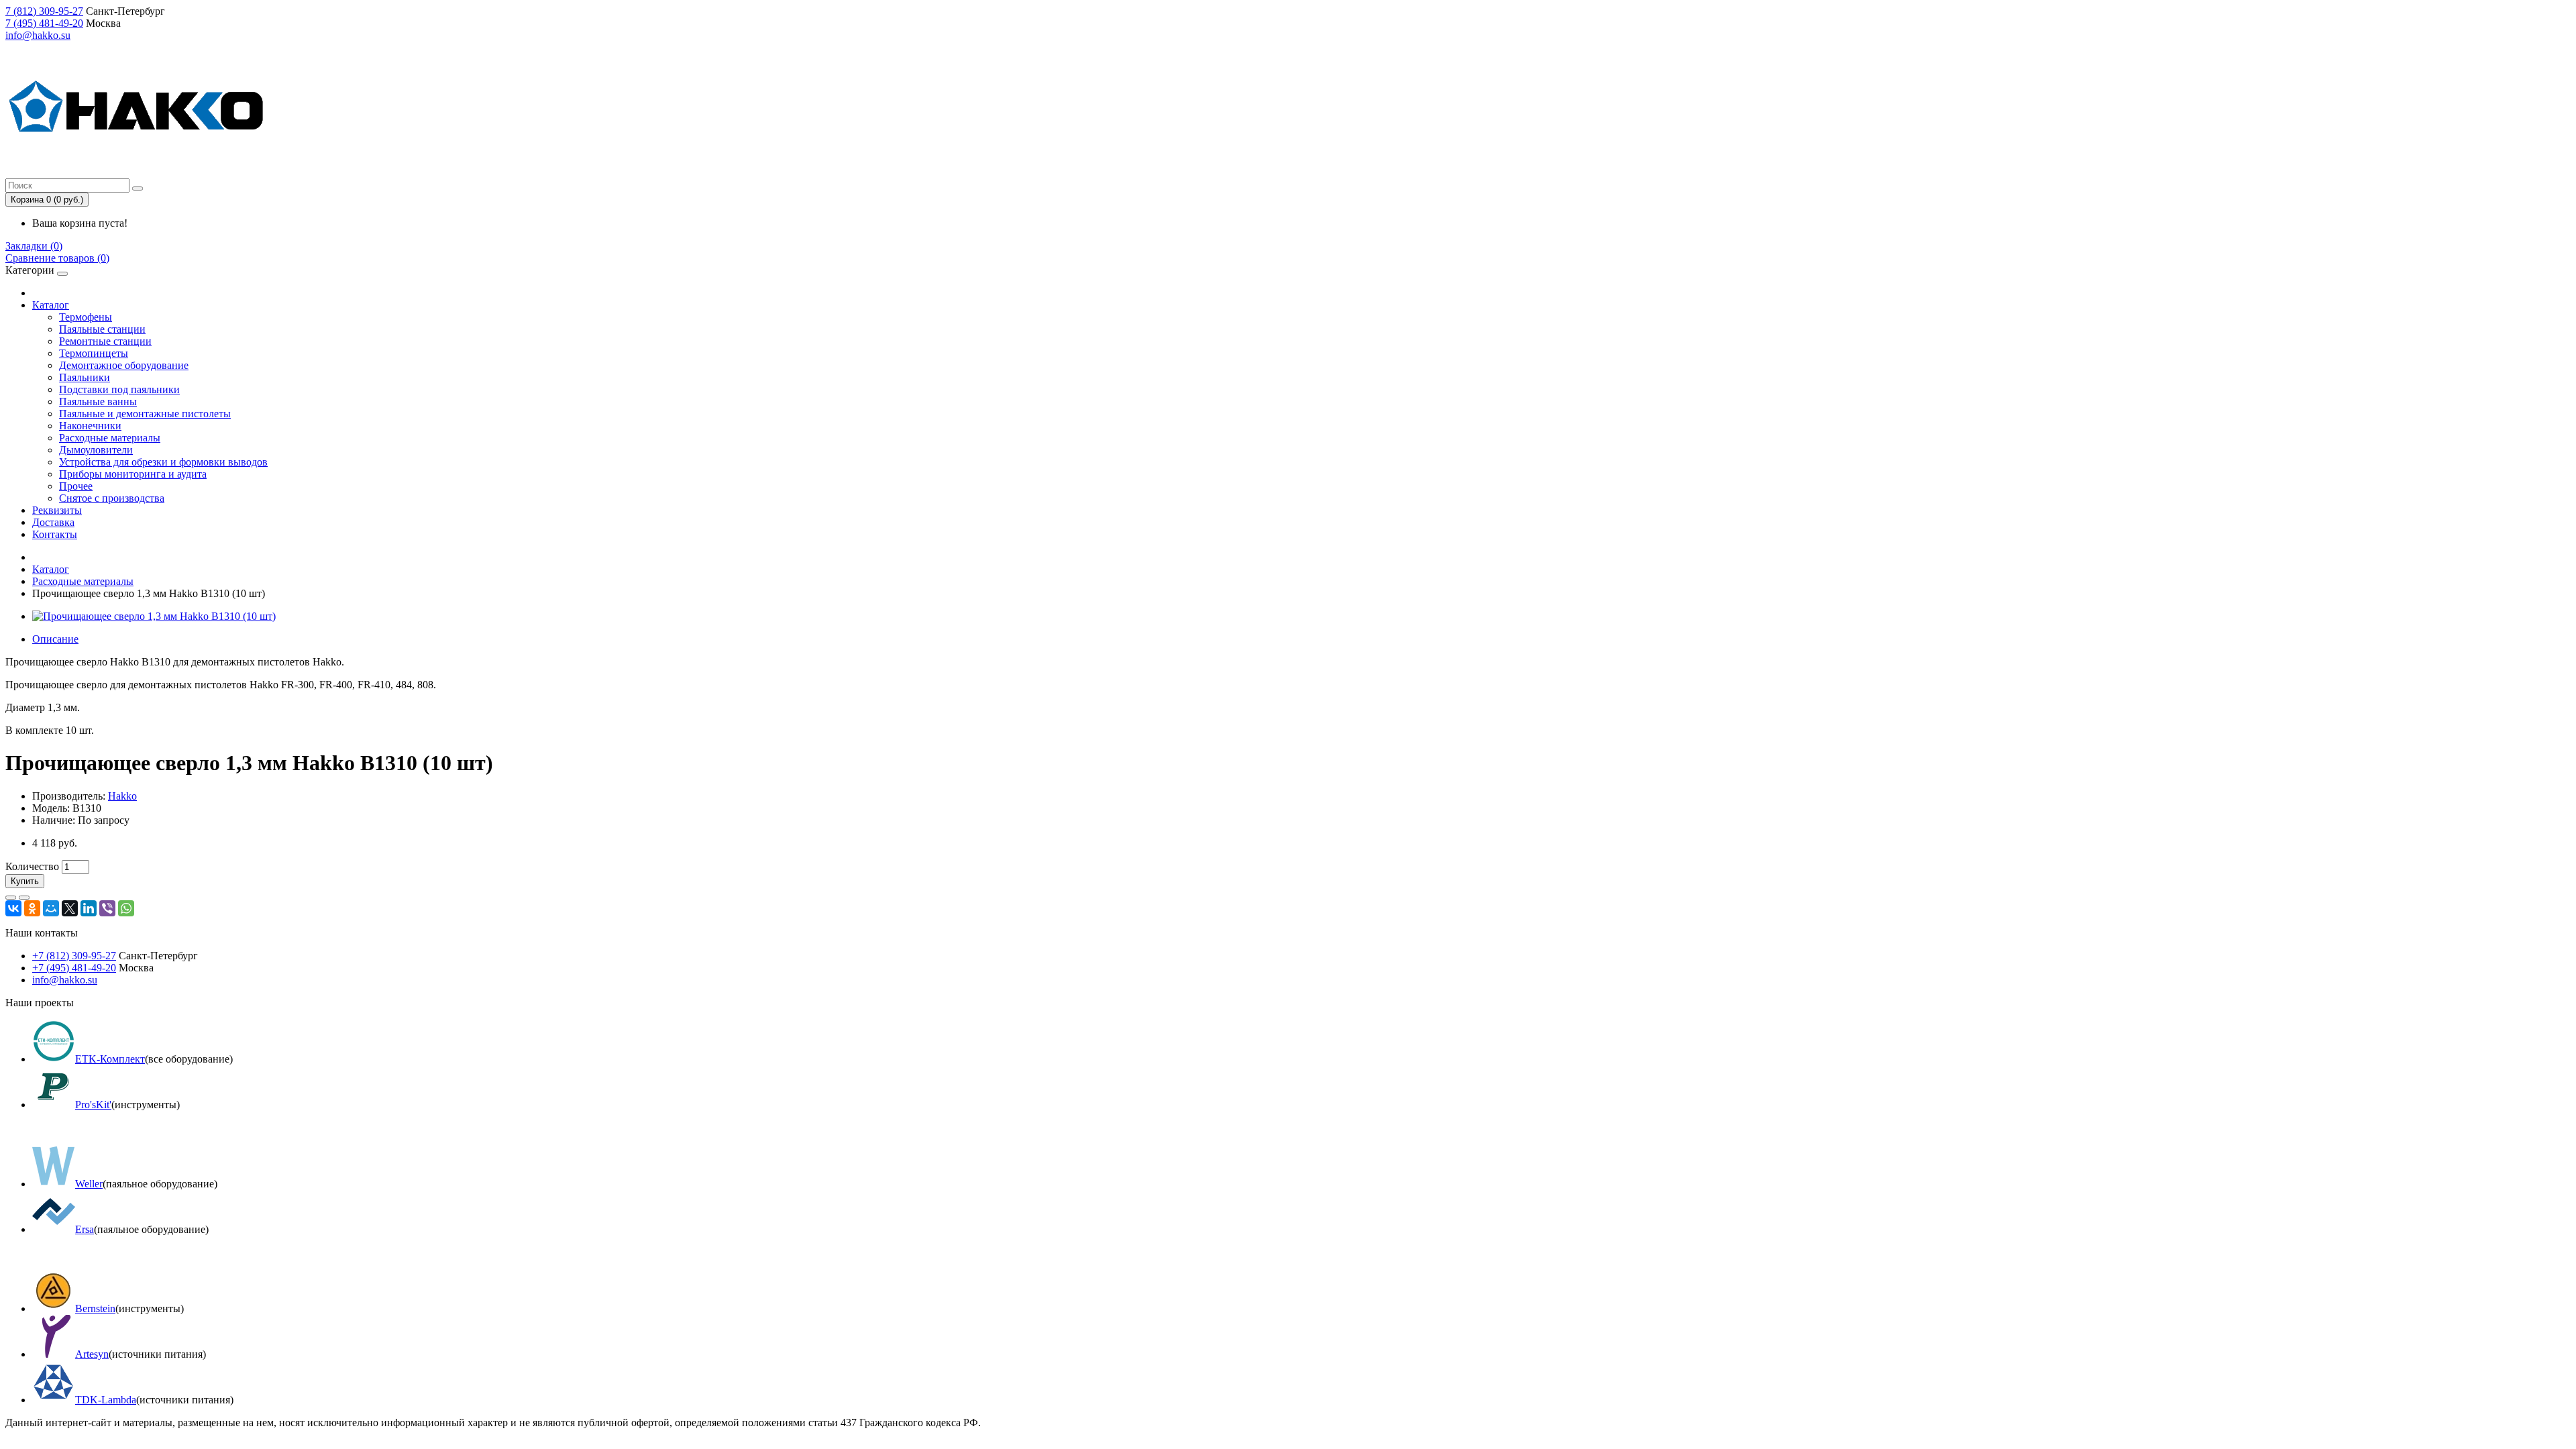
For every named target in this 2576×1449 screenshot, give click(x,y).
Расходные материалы (110, 438)
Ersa (85, 1229)
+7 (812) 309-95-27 (74, 956)
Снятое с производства (112, 498)
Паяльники (85, 377)
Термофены (86, 317)
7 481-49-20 (44, 23)
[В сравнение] (24, 898)
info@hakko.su (38, 35)
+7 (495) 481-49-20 (74, 968)
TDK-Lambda (106, 1400)
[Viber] (107, 908)
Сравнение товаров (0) (57, 258)
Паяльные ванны (98, 401)
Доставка (53, 522)
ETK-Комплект (110, 1059)
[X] (70, 908)
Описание (55, 639)
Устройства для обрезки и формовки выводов (163, 462)
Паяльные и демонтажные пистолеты (145, 414)
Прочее (76, 486)
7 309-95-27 (44, 11)
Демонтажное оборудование (124, 365)
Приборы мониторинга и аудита (133, 474)
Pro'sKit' (93, 1105)
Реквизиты (57, 510)
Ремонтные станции (105, 341)
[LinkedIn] (89, 908)
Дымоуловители (96, 450)
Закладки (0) (34, 246)
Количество (32, 866)
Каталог (51, 305)
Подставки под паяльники (119, 389)
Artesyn (92, 1354)
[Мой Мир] (51, 908)
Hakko (122, 796)
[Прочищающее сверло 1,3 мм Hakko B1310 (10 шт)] (154, 616)
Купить (25, 881)
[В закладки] (11, 898)
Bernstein (95, 1308)
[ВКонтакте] (13, 908)
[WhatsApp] (126, 908)
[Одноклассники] (32, 908)
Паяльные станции (102, 329)
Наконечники (90, 426)
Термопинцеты (94, 353)
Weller (89, 1184)
